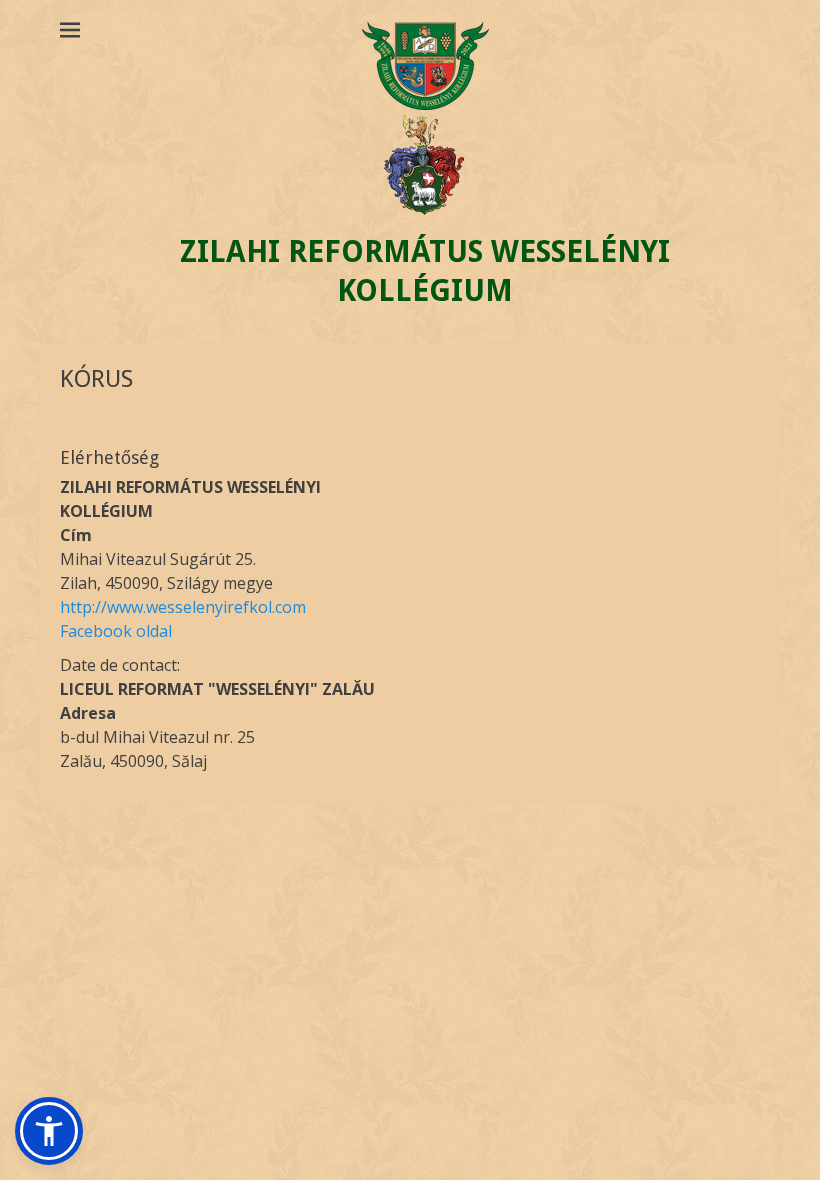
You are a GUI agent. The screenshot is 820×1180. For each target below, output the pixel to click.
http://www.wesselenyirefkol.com (183, 607)
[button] (49, 1131)
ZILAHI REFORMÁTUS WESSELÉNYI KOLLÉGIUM (425, 271)
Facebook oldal (116, 631)
